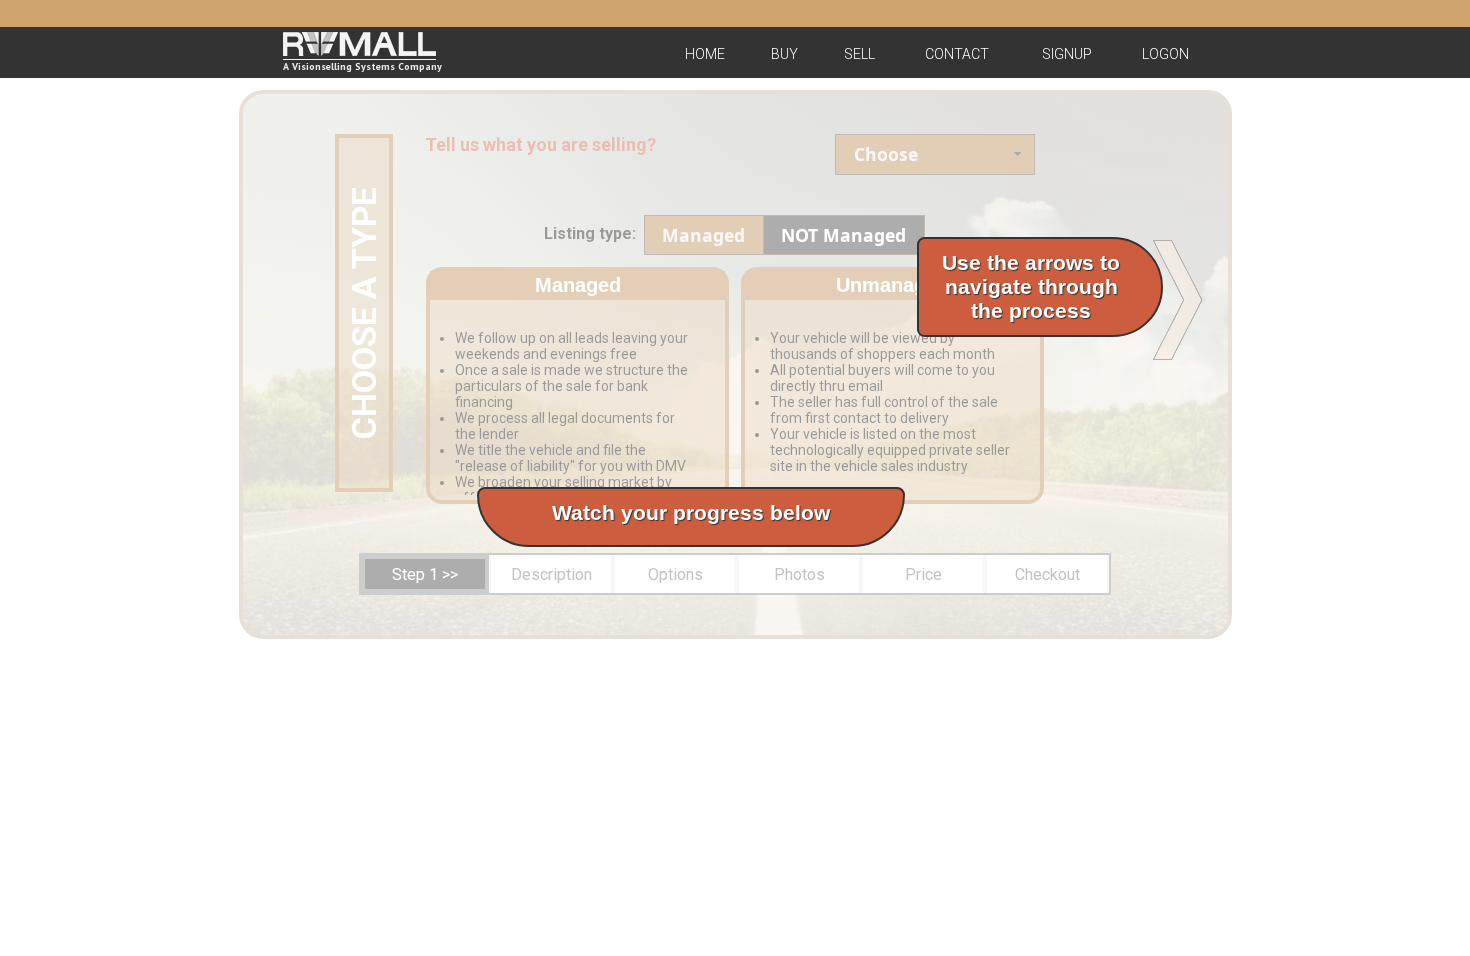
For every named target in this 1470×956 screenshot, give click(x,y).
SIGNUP (1067, 54)
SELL (859, 54)
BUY (784, 54)
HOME (705, 54)
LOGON (1165, 54)
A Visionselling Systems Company (362, 66)
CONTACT (957, 54)
